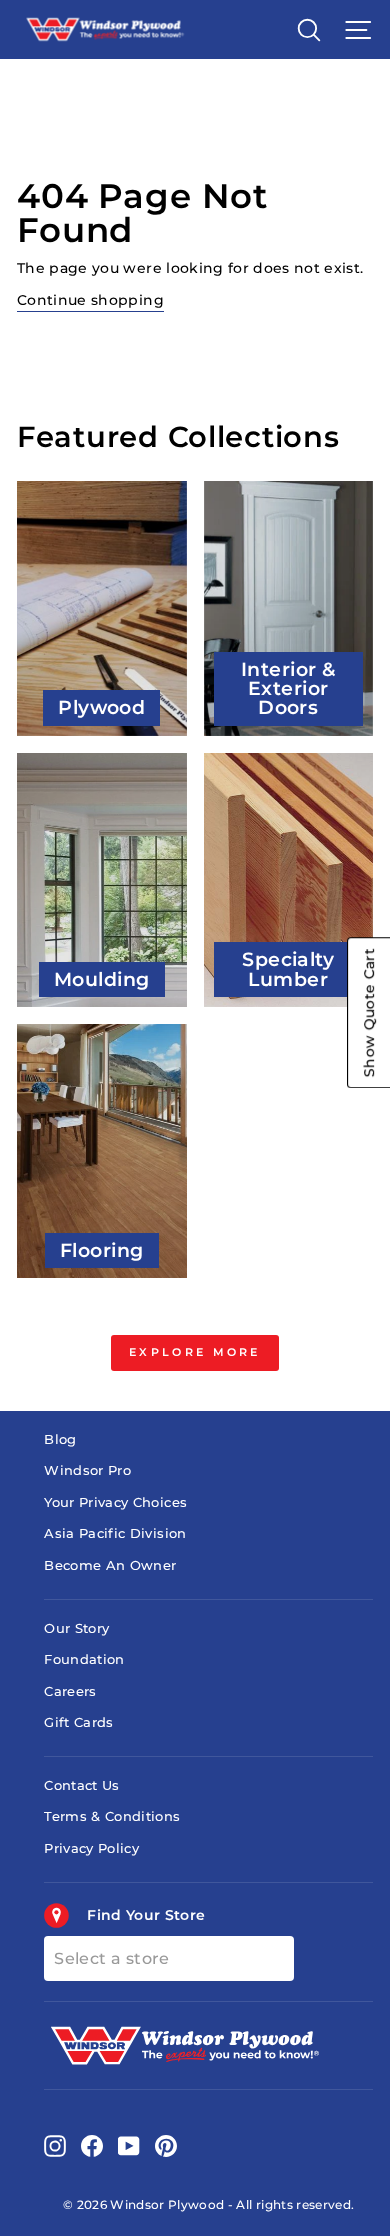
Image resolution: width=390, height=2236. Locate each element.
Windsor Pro (87, 1470)
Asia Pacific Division (115, 1533)
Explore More (195, 1352)
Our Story (76, 1628)
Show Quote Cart (369, 1012)
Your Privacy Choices (115, 1502)
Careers (70, 1691)
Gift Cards (78, 1722)
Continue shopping (90, 300)
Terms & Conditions (112, 1816)
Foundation (84, 1659)
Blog (60, 1439)
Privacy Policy (91, 1848)
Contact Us (81, 1785)
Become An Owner (110, 1565)
